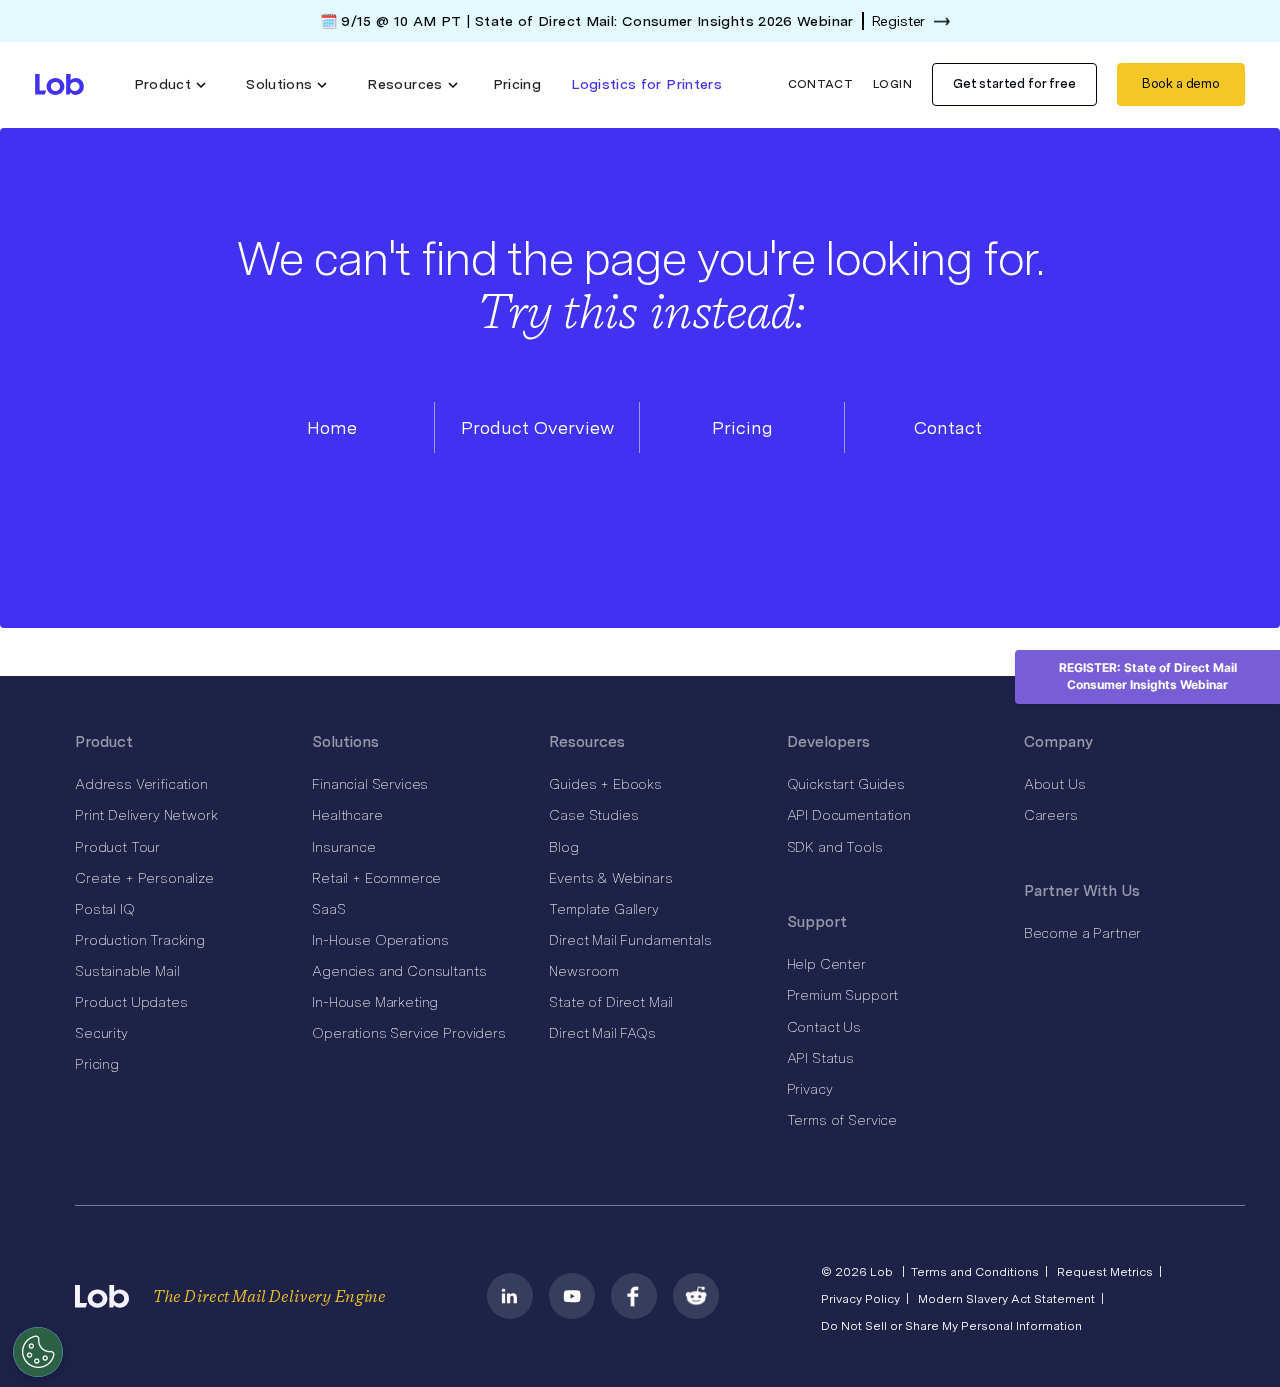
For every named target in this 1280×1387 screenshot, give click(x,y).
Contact (821, 84)
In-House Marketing (375, 1002)
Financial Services (370, 784)
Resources (587, 742)
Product (104, 742)
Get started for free (1014, 83)
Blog (563, 847)
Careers (1051, 815)
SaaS (328, 909)
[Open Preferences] (38, 1352)
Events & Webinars (610, 878)
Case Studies (593, 815)
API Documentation (849, 815)
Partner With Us (1082, 891)
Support (817, 922)
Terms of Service (842, 1120)
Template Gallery (603, 909)
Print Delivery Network (146, 815)
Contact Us (824, 1027)
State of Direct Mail (611, 1002)
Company (1058, 742)
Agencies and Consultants (399, 971)
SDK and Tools (835, 847)
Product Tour (117, 847)
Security (101, 1033)
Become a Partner (1082, 933)
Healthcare (347, 815)
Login (892, 84)
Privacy (810, 1089)
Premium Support (843, 995)
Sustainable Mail (127, 971)
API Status (820, 1058)
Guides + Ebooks (605, 784)
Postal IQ (105, 909)
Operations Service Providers (409, 1033)
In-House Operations (380, 940)
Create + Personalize (144, 878)
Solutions (345, 742)
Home (332, 427)
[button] (170, 84)
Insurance (344, 847)
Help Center (826, 964)
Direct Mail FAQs (602, 1033)
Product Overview (537, 427)
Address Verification (141, 784)
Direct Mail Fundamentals (630, 940)
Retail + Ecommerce (376, 878)
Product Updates (131, 1002)
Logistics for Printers (646, 84)
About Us (1055, 784)
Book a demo (1181, 83)
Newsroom (584, 971)
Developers (828, 742)
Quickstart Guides (846, 784)
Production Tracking (140, 940)
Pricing (517, 84)
